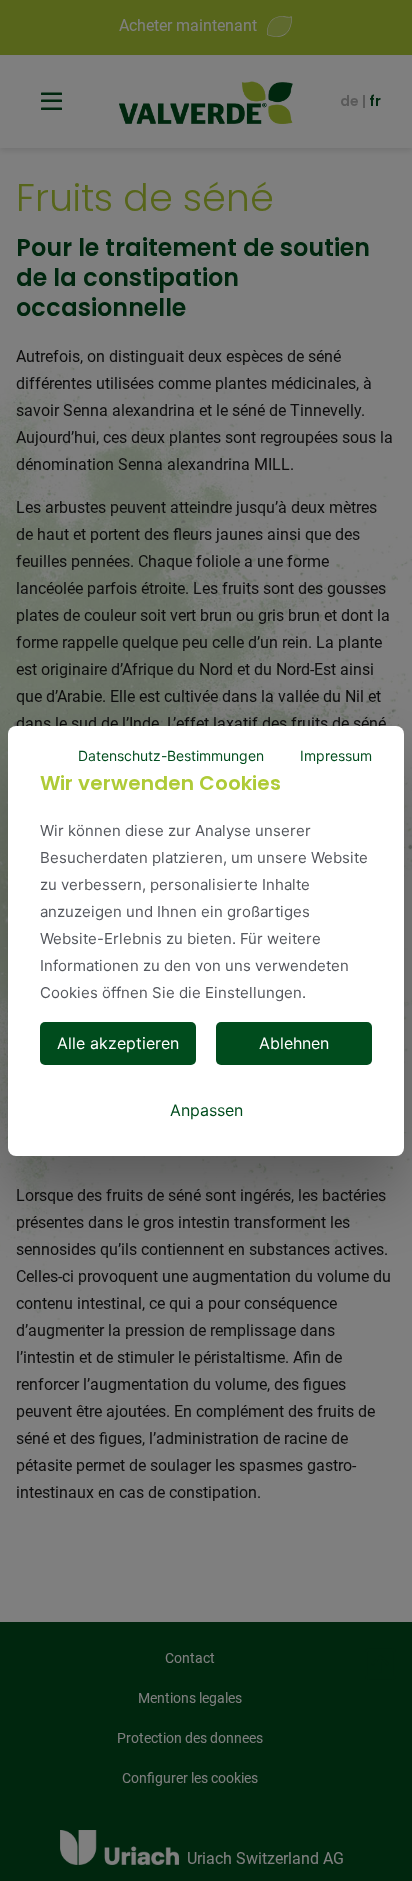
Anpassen (206, 1110)
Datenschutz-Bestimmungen (171, 755)
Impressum (336, 755)
